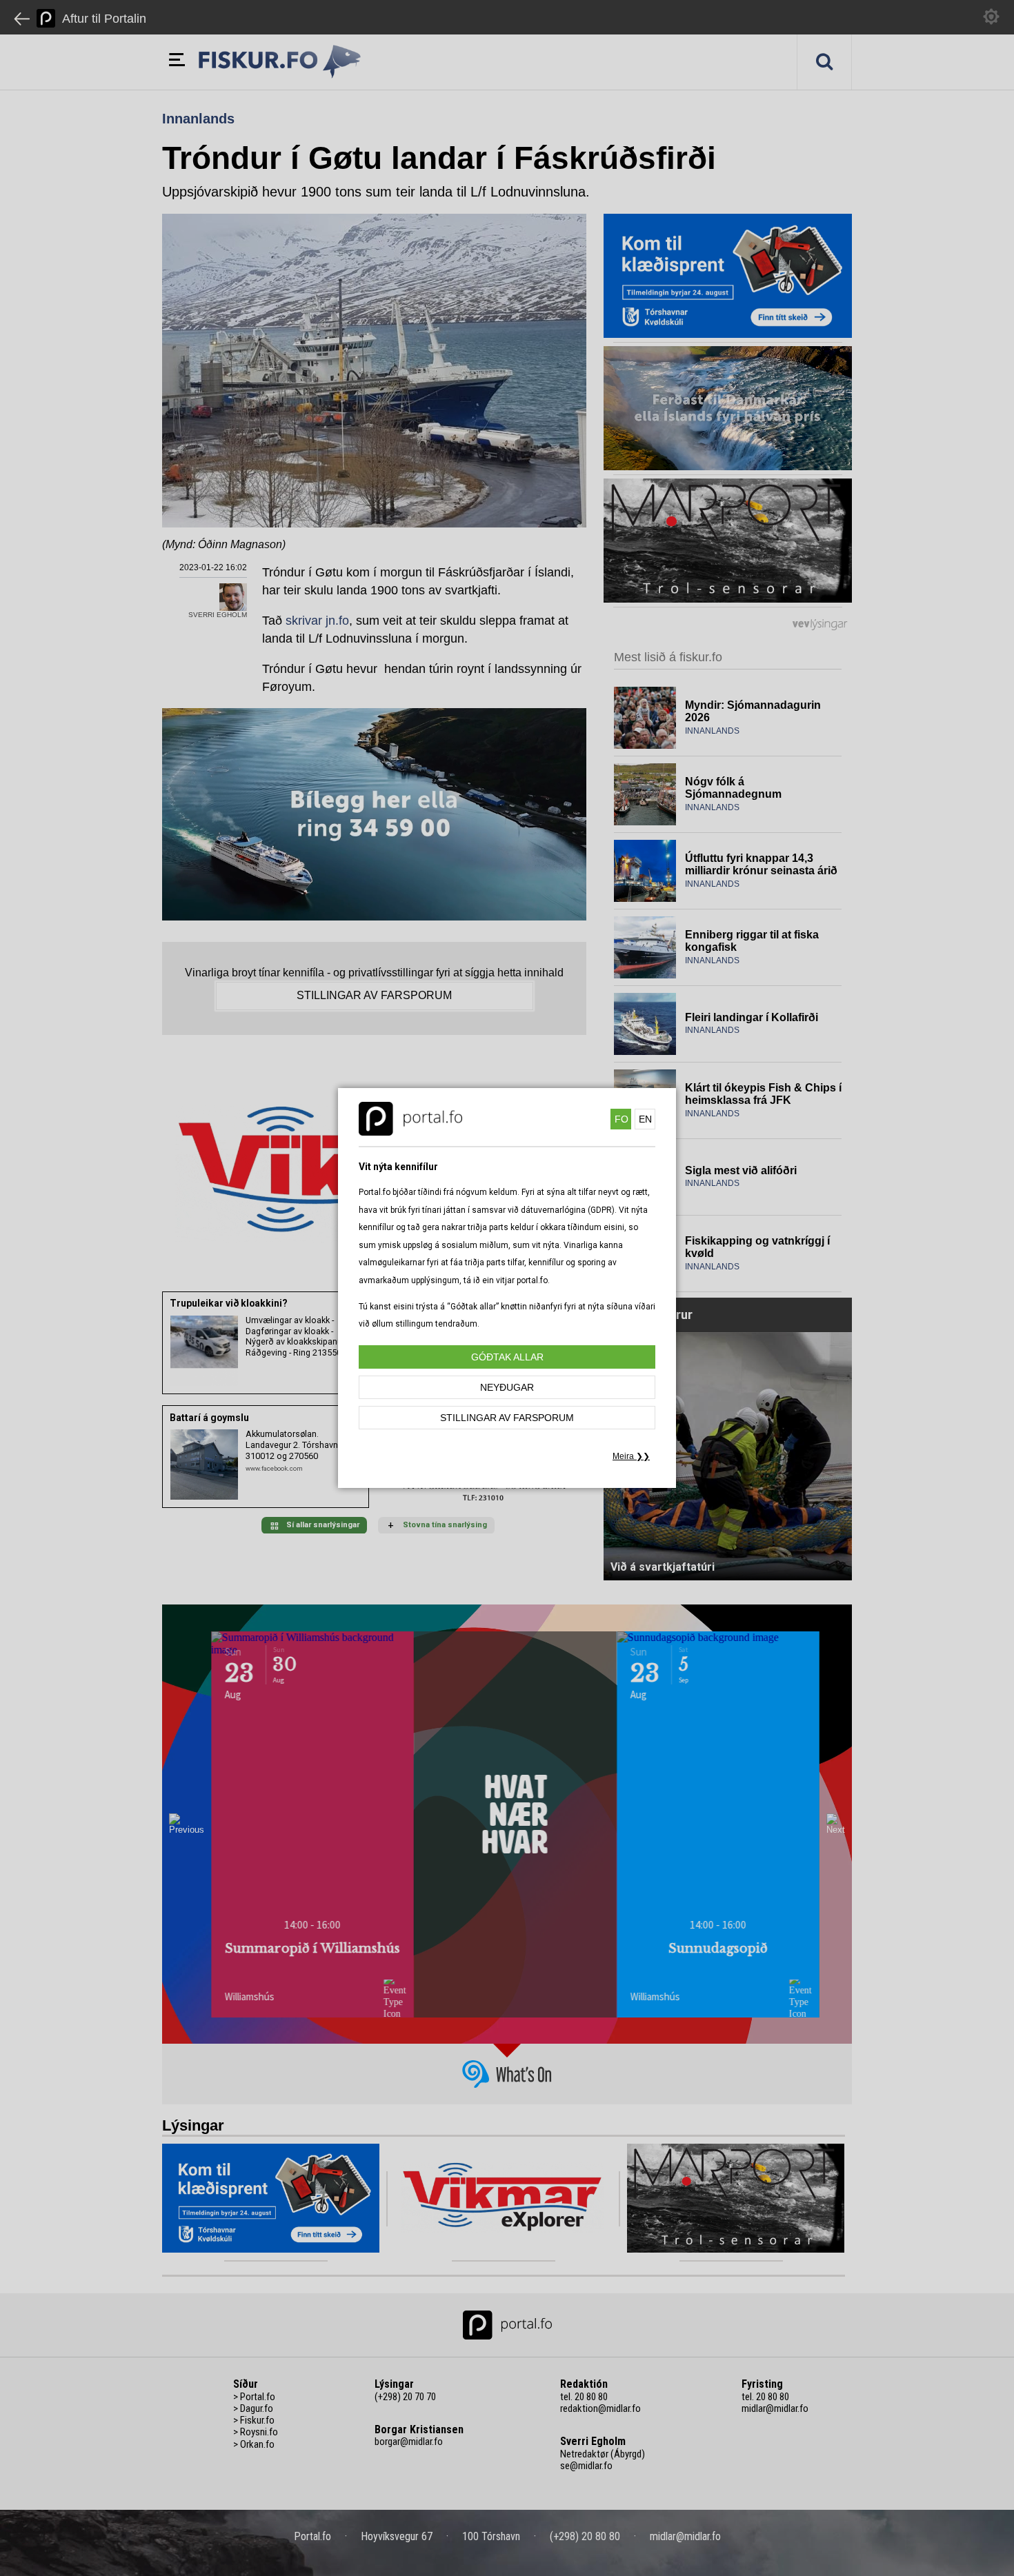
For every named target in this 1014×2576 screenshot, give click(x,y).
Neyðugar (507, 1387)
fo (622, 1119)
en (645, 1119)
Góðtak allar (507, 1357)
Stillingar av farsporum (507, 1418)
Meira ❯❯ (631, 1456)
